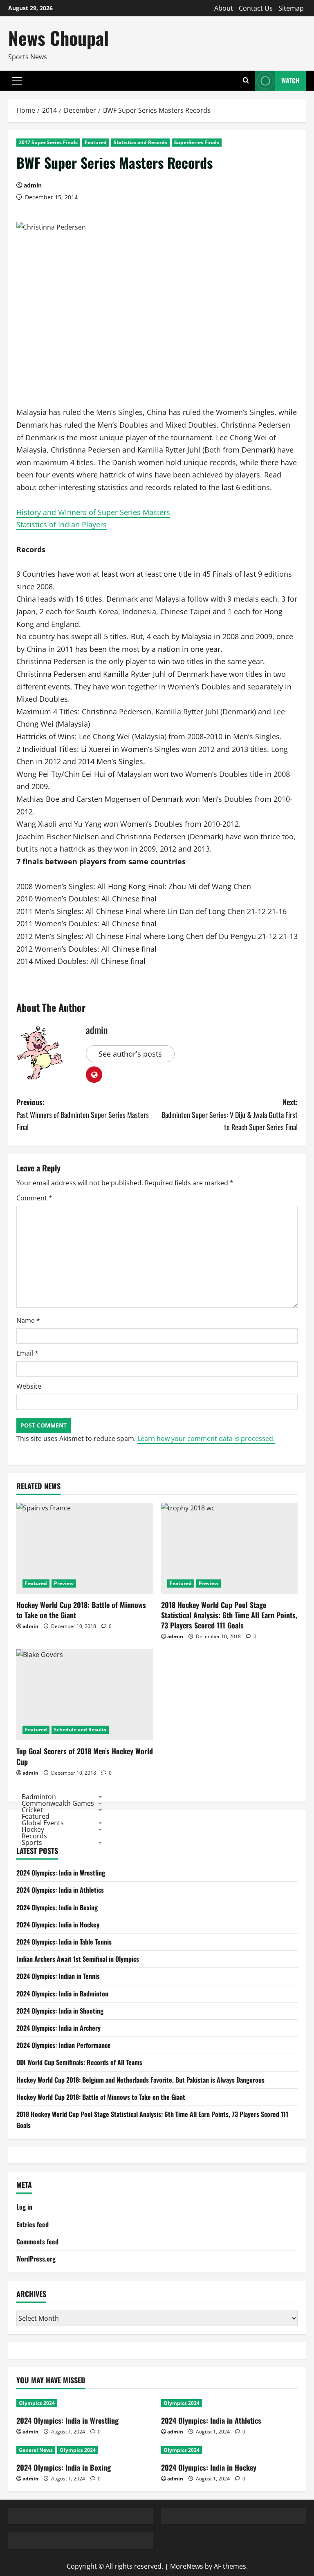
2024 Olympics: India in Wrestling (61, 1873)
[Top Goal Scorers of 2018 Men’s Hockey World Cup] (85, 1695)
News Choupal (58, 38)
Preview (64, 1583)
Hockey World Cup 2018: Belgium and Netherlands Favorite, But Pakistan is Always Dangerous (140, 2080)
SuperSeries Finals (197, 142)
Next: (230, 1114)
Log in (24, 2207)
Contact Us (256, 8)
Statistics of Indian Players (62, 524)
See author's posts (130, 1054)
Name (28, 1320)
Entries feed (33, 2224)
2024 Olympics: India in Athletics (60, 1890)
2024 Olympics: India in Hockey (58, 1925)
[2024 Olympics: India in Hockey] (229, 2450)
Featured (96, 142)
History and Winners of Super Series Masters (93, 512)
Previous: (83, 1114)
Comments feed (37, 2241)
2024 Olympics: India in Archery (58, 2028)
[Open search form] (246, 81)
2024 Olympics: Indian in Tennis (58, 1976)
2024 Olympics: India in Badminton (62, 1994)
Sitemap (291, 8)
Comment (34, 1198)
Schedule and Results (80, 1730)
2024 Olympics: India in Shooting (60, 2011)
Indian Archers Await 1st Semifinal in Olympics (78, 1959)
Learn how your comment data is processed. (206, 1439)
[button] (17, 81)
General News (36, 2450)
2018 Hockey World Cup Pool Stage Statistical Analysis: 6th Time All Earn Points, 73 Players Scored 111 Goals (229, 1615)
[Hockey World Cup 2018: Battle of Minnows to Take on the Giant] (85, 1548)
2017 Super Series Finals (48, 142)
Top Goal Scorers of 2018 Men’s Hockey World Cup (85, 1756)
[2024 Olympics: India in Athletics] (229, 2403)
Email (27, 1353)
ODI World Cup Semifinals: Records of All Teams (79, 2062)
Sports (32, 1842)
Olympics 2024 (37, 2403)
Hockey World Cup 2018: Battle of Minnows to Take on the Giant (81, 1610)
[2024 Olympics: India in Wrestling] (85, 2403)
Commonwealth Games (58, 1803)
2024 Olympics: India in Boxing (57, 1907)
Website (29, 1386)
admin (33, 185)
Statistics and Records (140, 142)
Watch (290, 80)
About (224, 8)
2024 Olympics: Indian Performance (64, 2045)
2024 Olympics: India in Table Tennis (64, 1942)
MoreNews (187, 2566)
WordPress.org (36, 2259)
